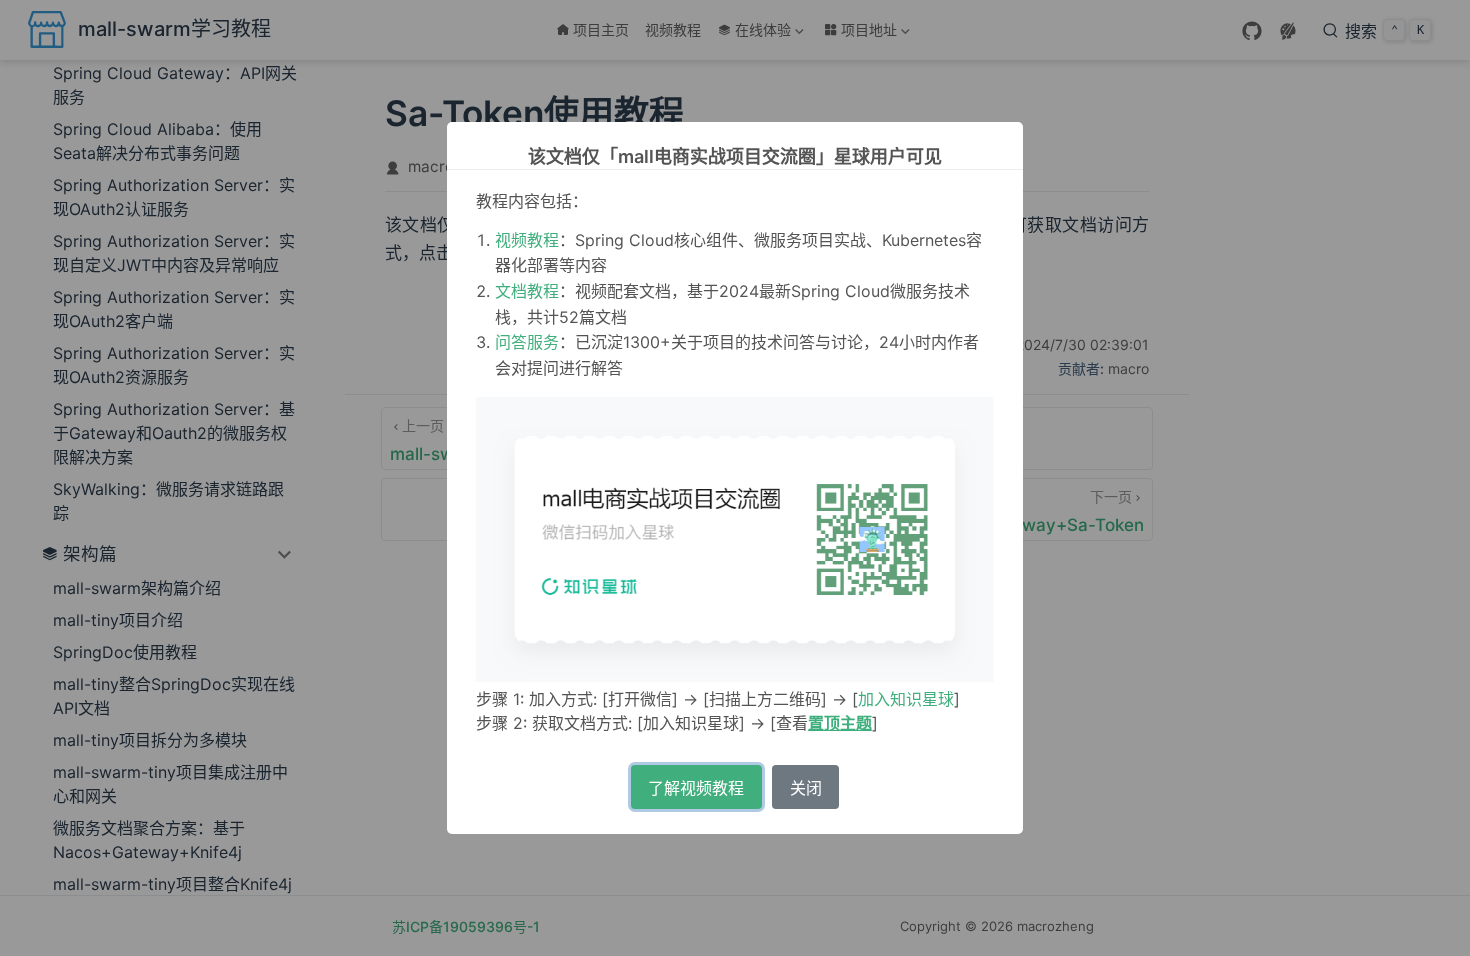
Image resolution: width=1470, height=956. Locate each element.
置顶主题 (840, 723)
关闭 (806, 788)
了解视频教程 (696, 788)
